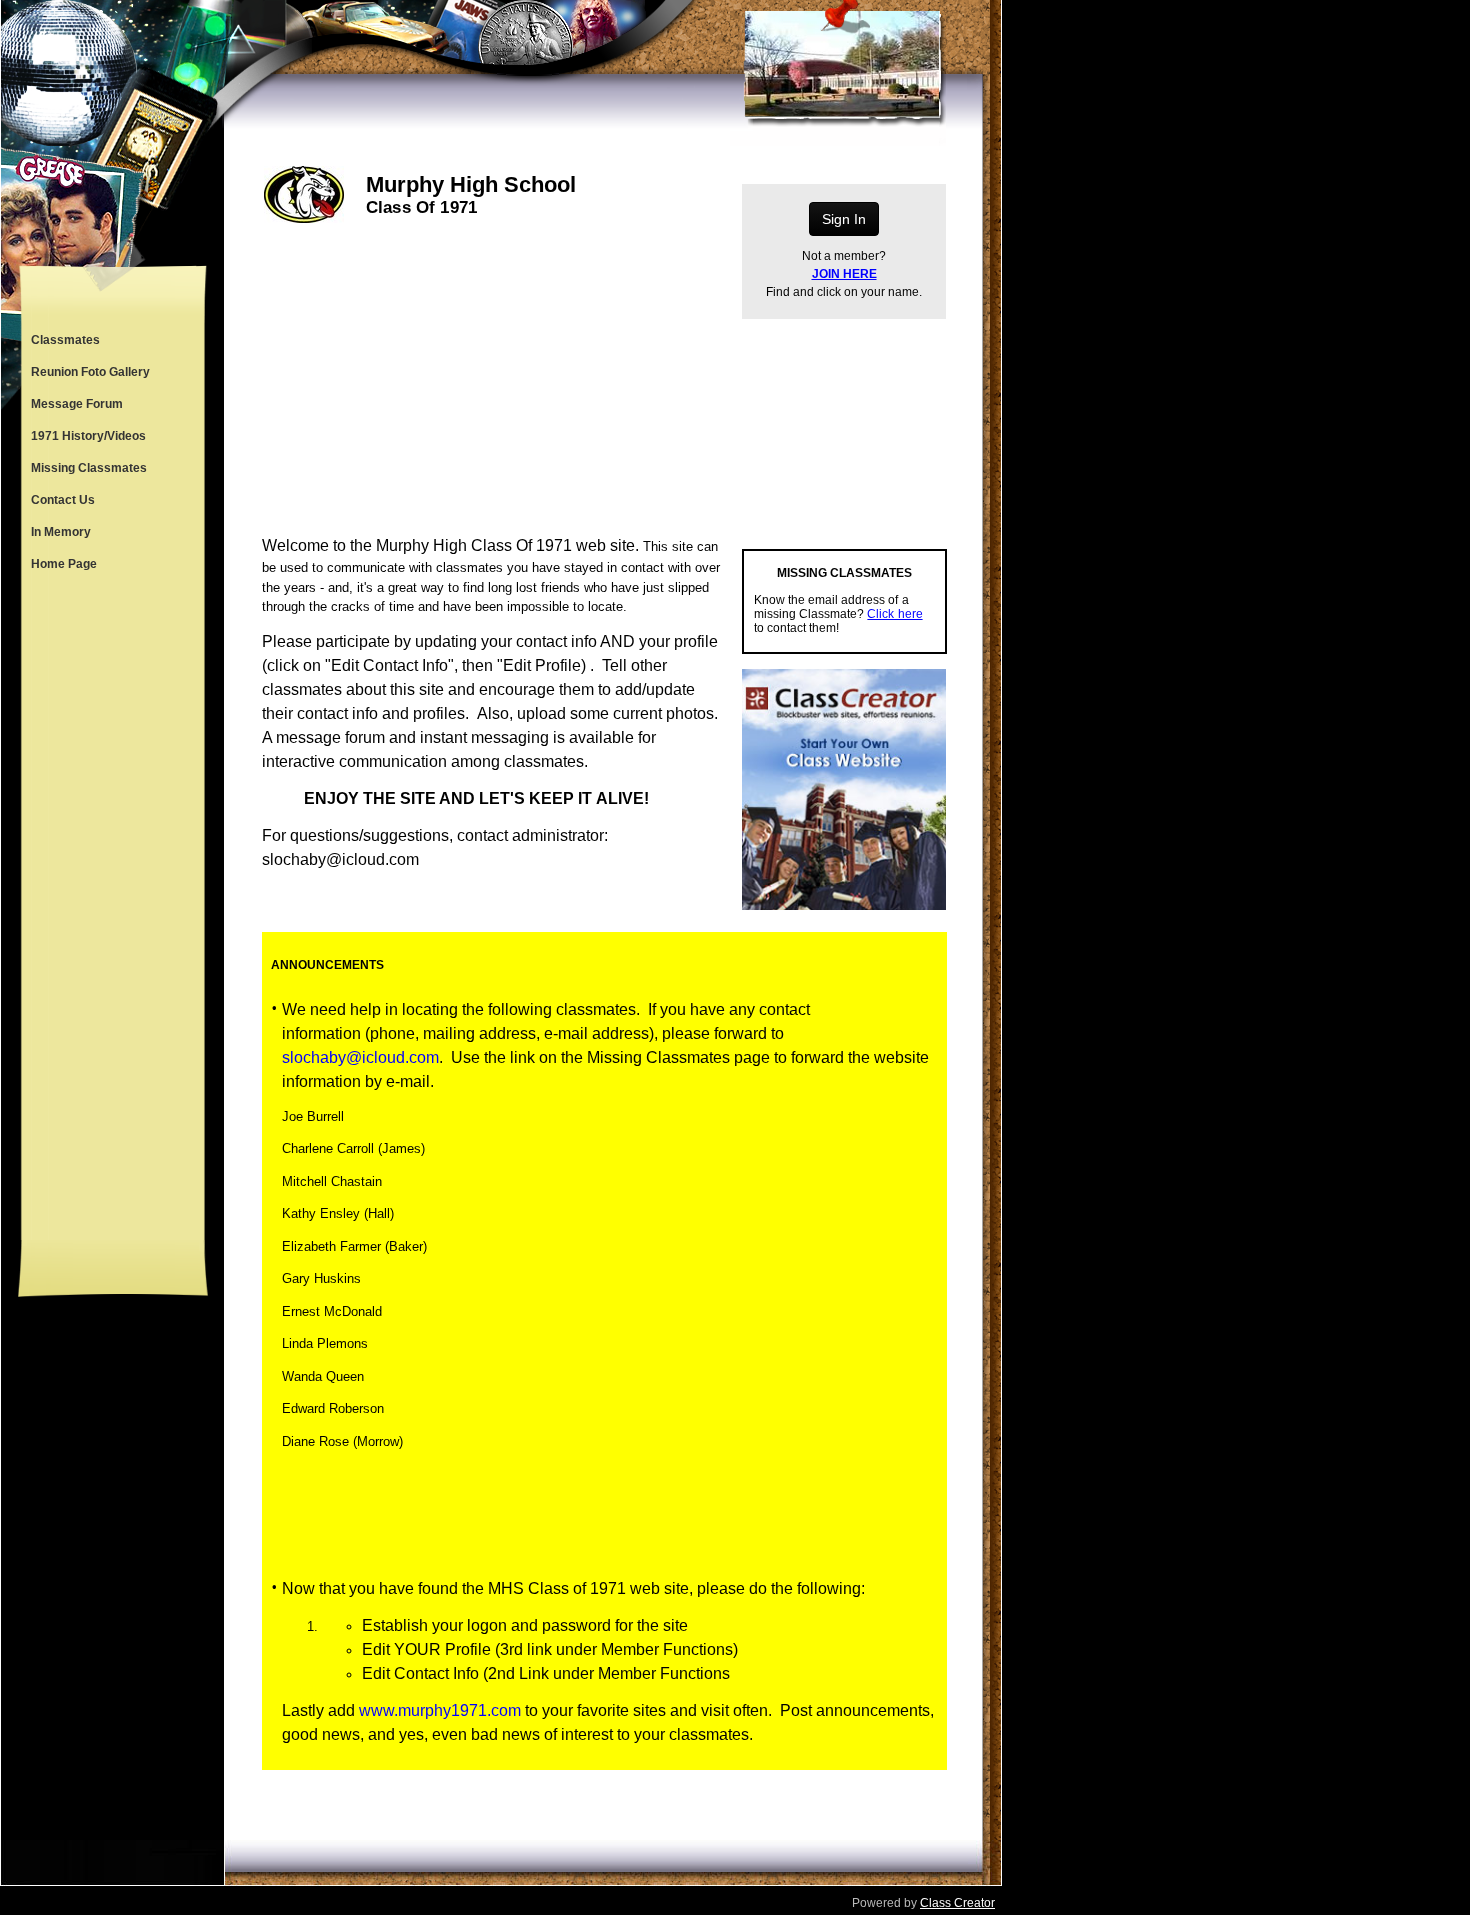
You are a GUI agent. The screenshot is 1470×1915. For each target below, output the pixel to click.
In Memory (61, 532)
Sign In (844, 219)
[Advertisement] (113, 910)
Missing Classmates (89, 468)
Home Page (64, 564)
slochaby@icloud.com (360, 1057)
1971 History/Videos (88, 436)
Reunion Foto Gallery (90, 372)
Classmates (65, 340)
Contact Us (63, 500)
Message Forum (77, 404)
